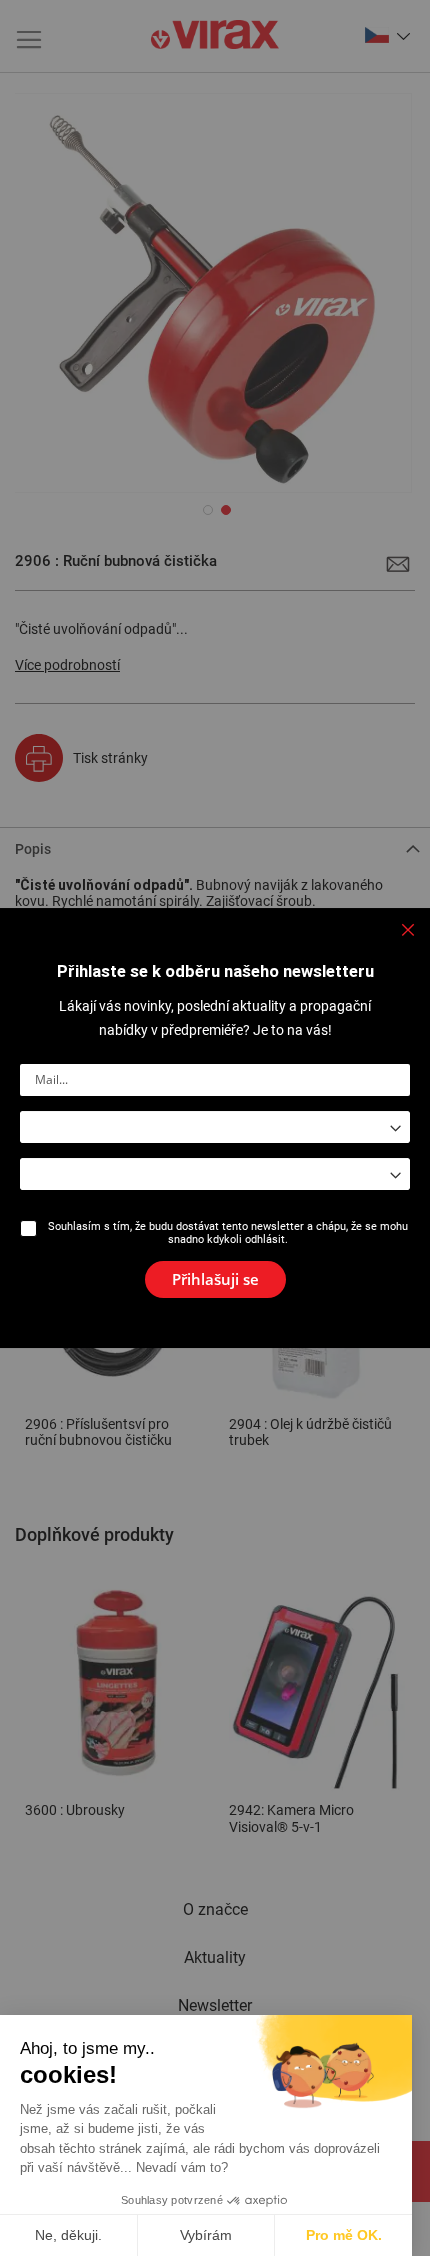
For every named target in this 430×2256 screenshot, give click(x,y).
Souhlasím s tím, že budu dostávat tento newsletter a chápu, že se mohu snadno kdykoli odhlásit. (228, 1233)
